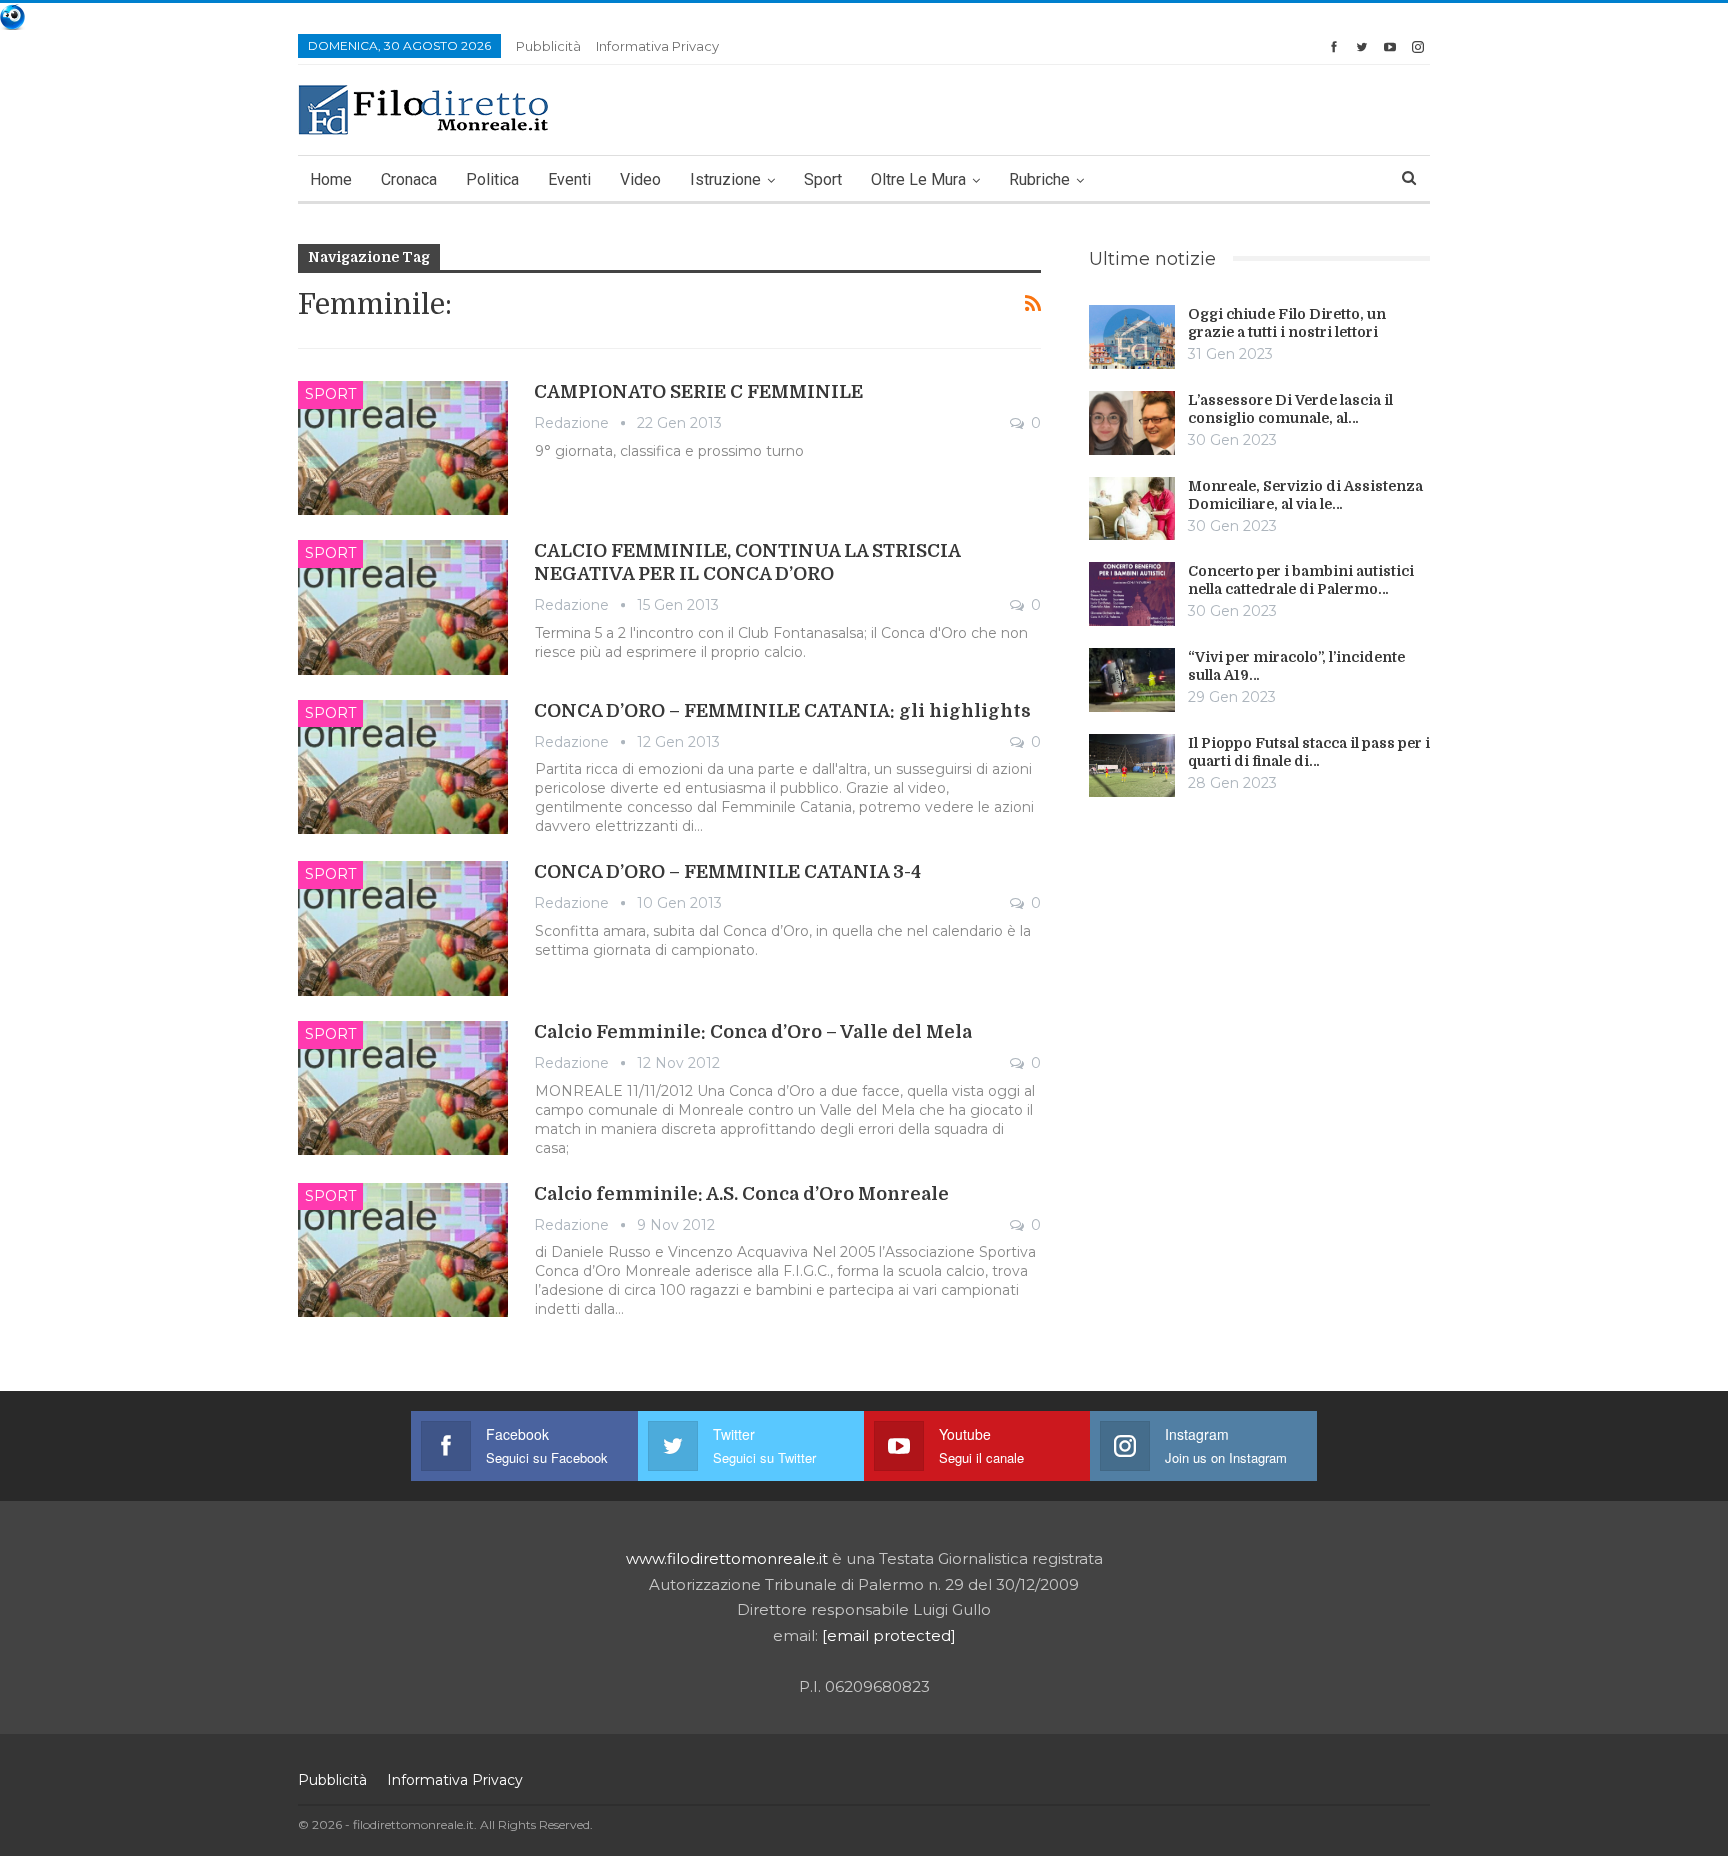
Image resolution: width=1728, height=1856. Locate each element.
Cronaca (409, 179)
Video (640, 179)
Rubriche (1039, 179)
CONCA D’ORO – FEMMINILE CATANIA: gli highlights (782, 711)
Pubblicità (548, 46)
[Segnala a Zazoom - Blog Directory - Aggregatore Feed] (12, 15)
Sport (823, 179)
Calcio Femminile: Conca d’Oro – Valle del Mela (753, 1032)
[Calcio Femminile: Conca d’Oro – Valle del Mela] (403, 1088)
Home (331, 179)
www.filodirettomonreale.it (727, 1558)
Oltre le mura (918, 179)
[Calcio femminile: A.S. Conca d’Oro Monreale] (403, 1250)
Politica (492, 179)
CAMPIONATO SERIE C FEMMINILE (698, 392)
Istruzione (725, 179)
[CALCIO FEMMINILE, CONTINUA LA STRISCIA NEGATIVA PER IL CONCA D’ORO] (403, 607)
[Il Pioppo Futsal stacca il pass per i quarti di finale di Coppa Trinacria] (1132, 766)
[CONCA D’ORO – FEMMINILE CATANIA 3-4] (403, 928)
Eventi (569, 179)
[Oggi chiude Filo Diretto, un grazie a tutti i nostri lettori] (1132, 337)
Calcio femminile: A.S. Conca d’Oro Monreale (741, 1194)
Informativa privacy (657, 46)
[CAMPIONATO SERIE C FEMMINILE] (403, 448)
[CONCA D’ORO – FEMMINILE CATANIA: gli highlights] (403, 767)
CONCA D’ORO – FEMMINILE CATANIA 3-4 (727, 872)
